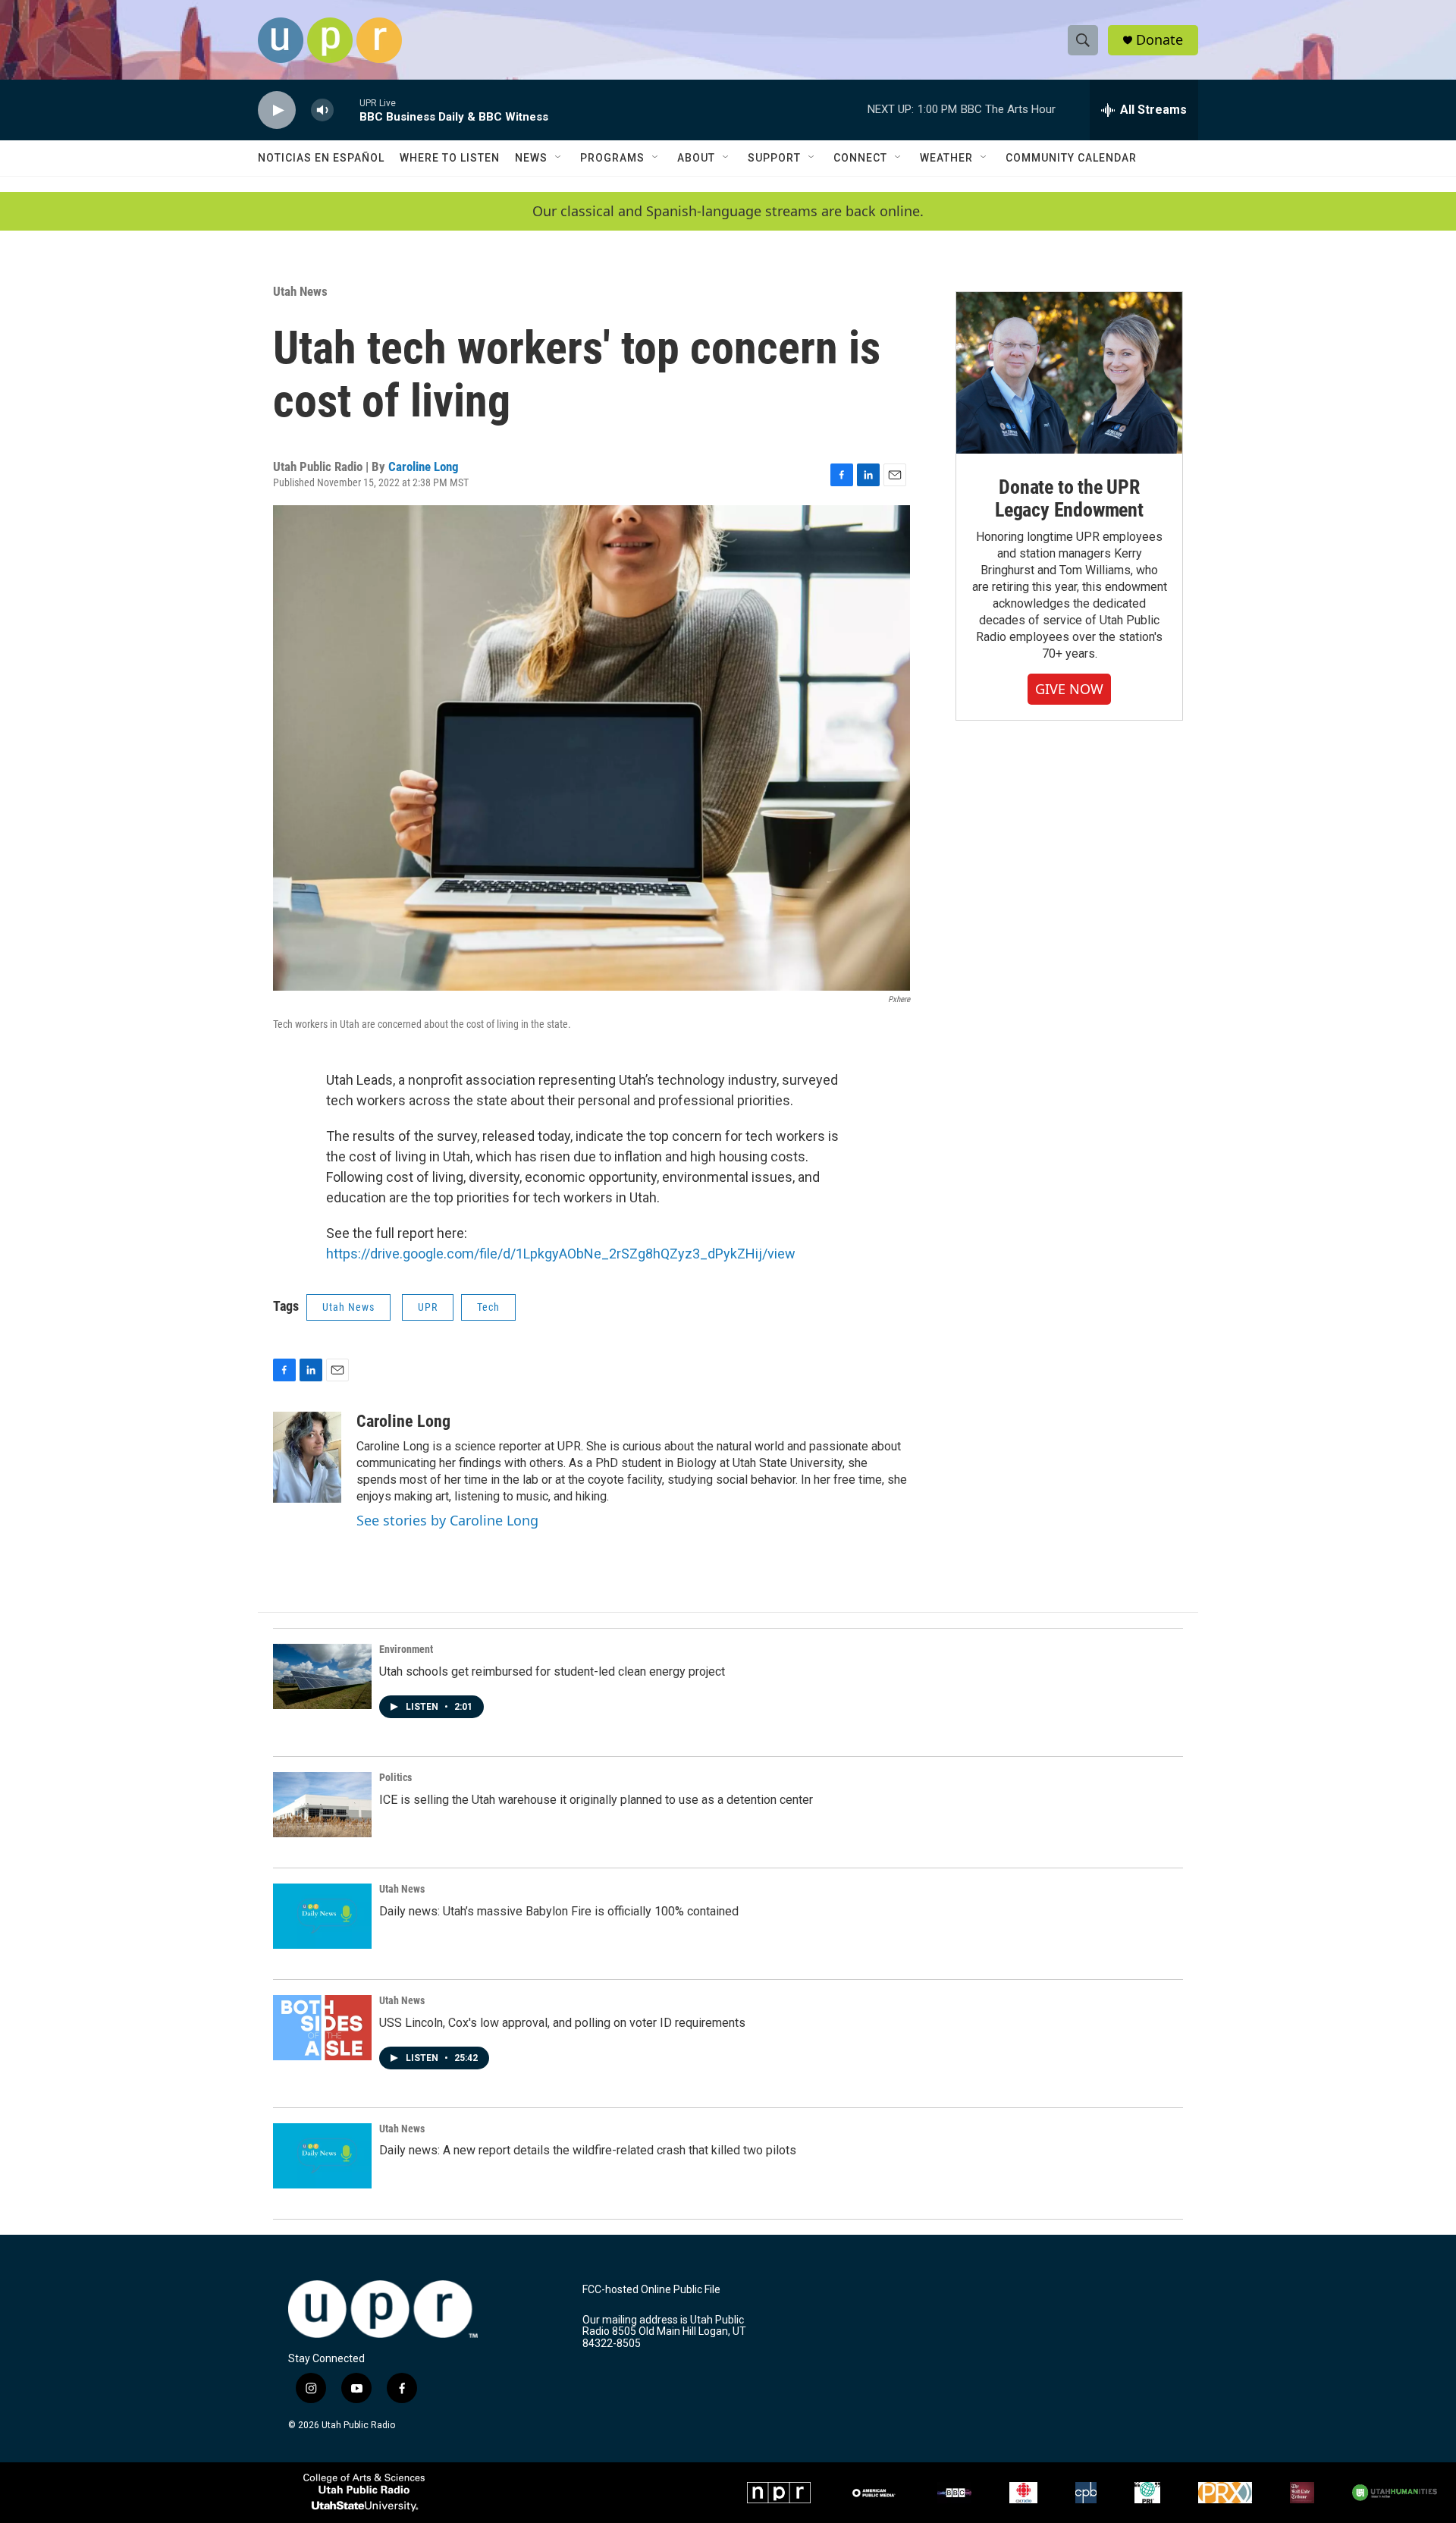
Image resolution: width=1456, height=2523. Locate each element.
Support (774, 158)
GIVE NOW (1069, 689)
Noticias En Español (321, 158)
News (531, 158)
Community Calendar (1071, 158)
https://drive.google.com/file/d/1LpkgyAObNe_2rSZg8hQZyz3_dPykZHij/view (561, 1254)
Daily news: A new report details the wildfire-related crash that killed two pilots (588, 2150)
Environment (406, 1649)
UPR (428, 1307)
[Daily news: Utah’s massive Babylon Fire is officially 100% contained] (322, 1916)
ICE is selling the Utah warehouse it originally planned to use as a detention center (596, 1800)
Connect (860, 158)
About (696, 158)
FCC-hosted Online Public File (651, 2290)
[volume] (322, 110)
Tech (488, 1307)
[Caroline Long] (307, 1457)
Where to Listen (450, 158)
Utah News (300, 291)
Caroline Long (424, 467)
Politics (395, 1777)
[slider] (347, 110)
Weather (946, 158)
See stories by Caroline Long (447, 1520)
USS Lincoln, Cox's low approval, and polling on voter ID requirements (562, 2023)
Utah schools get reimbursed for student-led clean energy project (552, 1672)
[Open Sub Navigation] (559, 158)
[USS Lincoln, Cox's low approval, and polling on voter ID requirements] (322, 2028)
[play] (277, 110)
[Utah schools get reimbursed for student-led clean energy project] (322, 1676)
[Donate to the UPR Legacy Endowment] (1069, 373)
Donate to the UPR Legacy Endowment (1069, 498)
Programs (612, 158)
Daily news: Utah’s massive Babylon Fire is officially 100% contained (559, 1911)
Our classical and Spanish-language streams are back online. (728, 211)
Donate (1159, 40)
